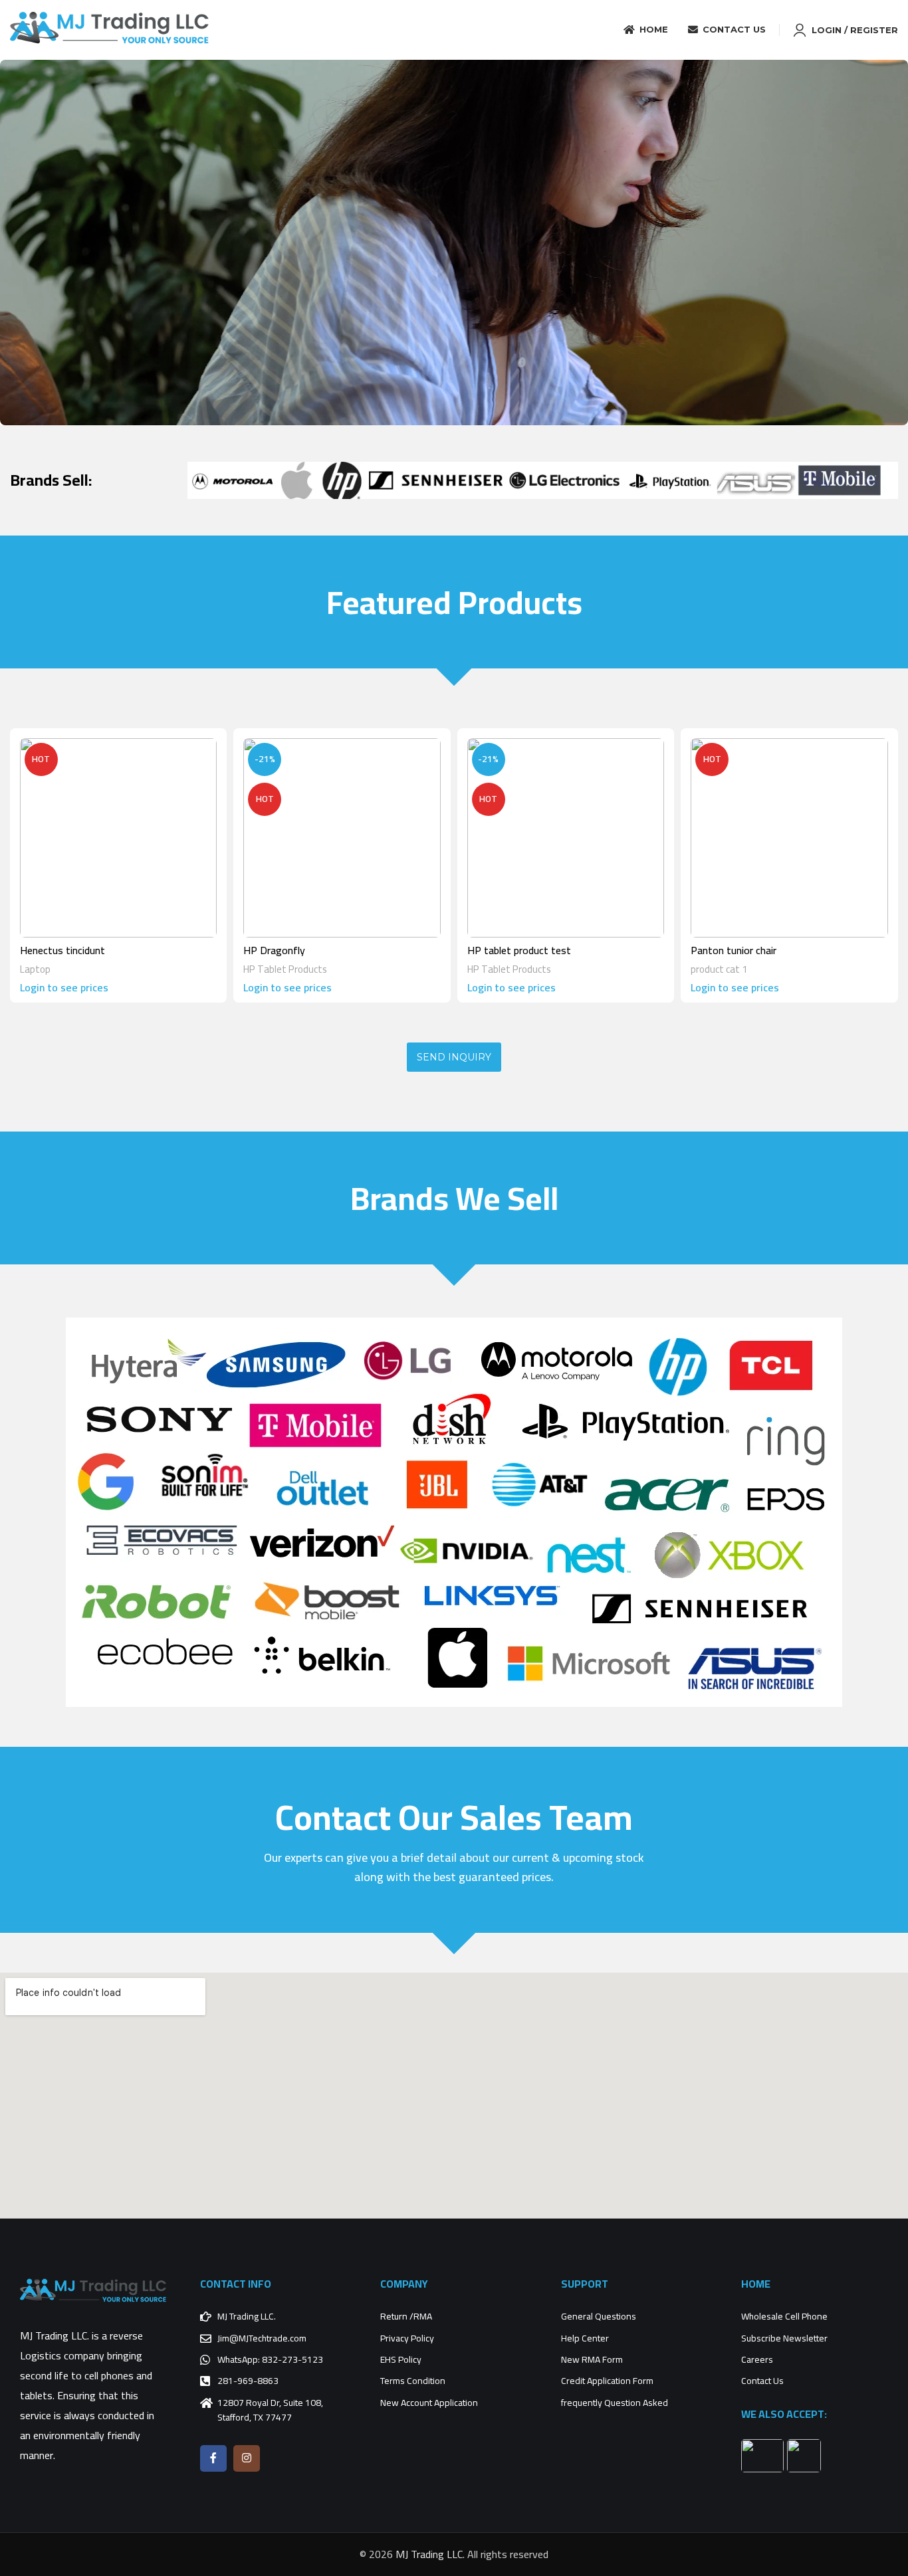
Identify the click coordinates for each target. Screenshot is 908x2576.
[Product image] (118, 838)
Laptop (706, 969)
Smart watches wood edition (532, 950)
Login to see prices (64, 987)
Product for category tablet (306, 950)
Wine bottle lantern (734, 950)
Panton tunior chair (63, 950)
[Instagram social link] (247, 2458)
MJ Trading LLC (429, 2554)
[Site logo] (110, 29)
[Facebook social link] (213, 2458)
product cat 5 (272, 969)
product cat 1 (49, 969)
